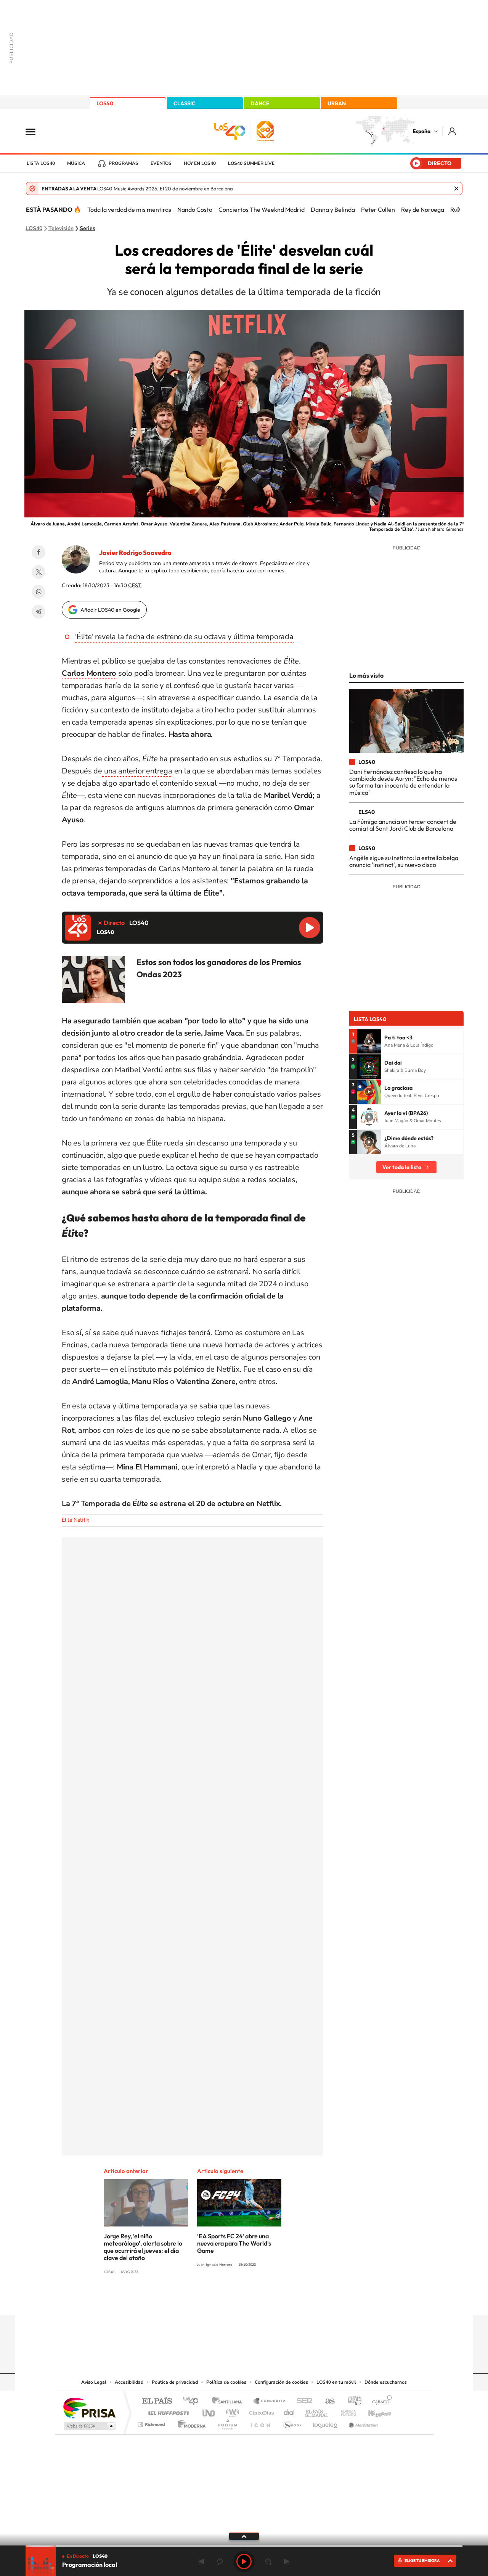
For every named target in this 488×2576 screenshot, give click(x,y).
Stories (290, 2301)
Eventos (161, 163)
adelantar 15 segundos (268, 2562)
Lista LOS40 (41, 163)
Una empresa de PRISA (89, 2408)
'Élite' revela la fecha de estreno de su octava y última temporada (184, 637)
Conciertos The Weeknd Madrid (262, 209)
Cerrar (456, 188)
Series (87, 229)
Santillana (229, 2401)
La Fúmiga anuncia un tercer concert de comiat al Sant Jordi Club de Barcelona (403, 825)
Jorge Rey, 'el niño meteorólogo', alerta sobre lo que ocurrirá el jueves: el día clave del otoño (143, 2247)
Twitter (39, 572)
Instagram (198, 2301)
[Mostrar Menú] (35, 131)
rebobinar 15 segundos (220, 2562)
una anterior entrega (137, 771)
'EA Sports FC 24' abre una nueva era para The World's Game (234, 2243)
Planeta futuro (345, 2411)
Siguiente (287, 2562)
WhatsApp (39, 592)
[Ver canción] (369, 1041)
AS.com (327, 2401)
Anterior (201, 2562)
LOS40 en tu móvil (336, 2382)
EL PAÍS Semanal (317, 2411)
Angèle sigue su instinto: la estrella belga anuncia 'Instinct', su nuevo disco (404, 861)
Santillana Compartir (270, 2401)
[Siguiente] (459, 209)
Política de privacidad (175, 2382)
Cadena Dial (289, 2411)
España (421, 131)
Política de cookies (226, 2382)
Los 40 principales (193, 2401)
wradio (231, 2411)
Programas (124, 163)
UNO (209, 2411)
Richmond (152, 2422)
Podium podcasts (227, 2422)
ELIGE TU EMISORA (422, 2561)
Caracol (380, 2401)
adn (352, 2401)
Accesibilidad (129, 2382)
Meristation (362, 2422)
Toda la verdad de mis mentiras (129, 209)
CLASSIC (185, 103)
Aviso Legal (94, 2382)
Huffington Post (167, 2411)
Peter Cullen (378, 209)
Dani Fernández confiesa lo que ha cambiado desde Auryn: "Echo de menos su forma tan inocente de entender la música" (403, 782)
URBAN (337, 103)
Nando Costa (195, 209)
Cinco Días (260, 2411)
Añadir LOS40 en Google (110, 610)
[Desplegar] (244, 2536)
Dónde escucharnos (386, 2382)
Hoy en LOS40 (200, 163)
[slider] (244, 2546)
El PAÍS (157, 2401)
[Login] (453, 131)
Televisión (61, 229)
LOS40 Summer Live (251, 163)
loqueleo (326, 2422)
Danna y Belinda (333, 209)
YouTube (229, 2301)
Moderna (190, 2422)
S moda (292, 2422)
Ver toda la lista (402, 1167)
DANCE (260, 103)
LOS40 (105, 103)
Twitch (274, 2301)
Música (76, 163)
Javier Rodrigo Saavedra (135, 553)
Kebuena (373, 2411)
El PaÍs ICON (260, 2422)
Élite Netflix (75, 1520)
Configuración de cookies (281, 2382)
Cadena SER (302, 2401)
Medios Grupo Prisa (89, 2426)
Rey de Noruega (423, 209)
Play (244, 2562)
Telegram (39, 612)
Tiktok (213, 2301)
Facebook (39, 552)
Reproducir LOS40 (310, 928)
